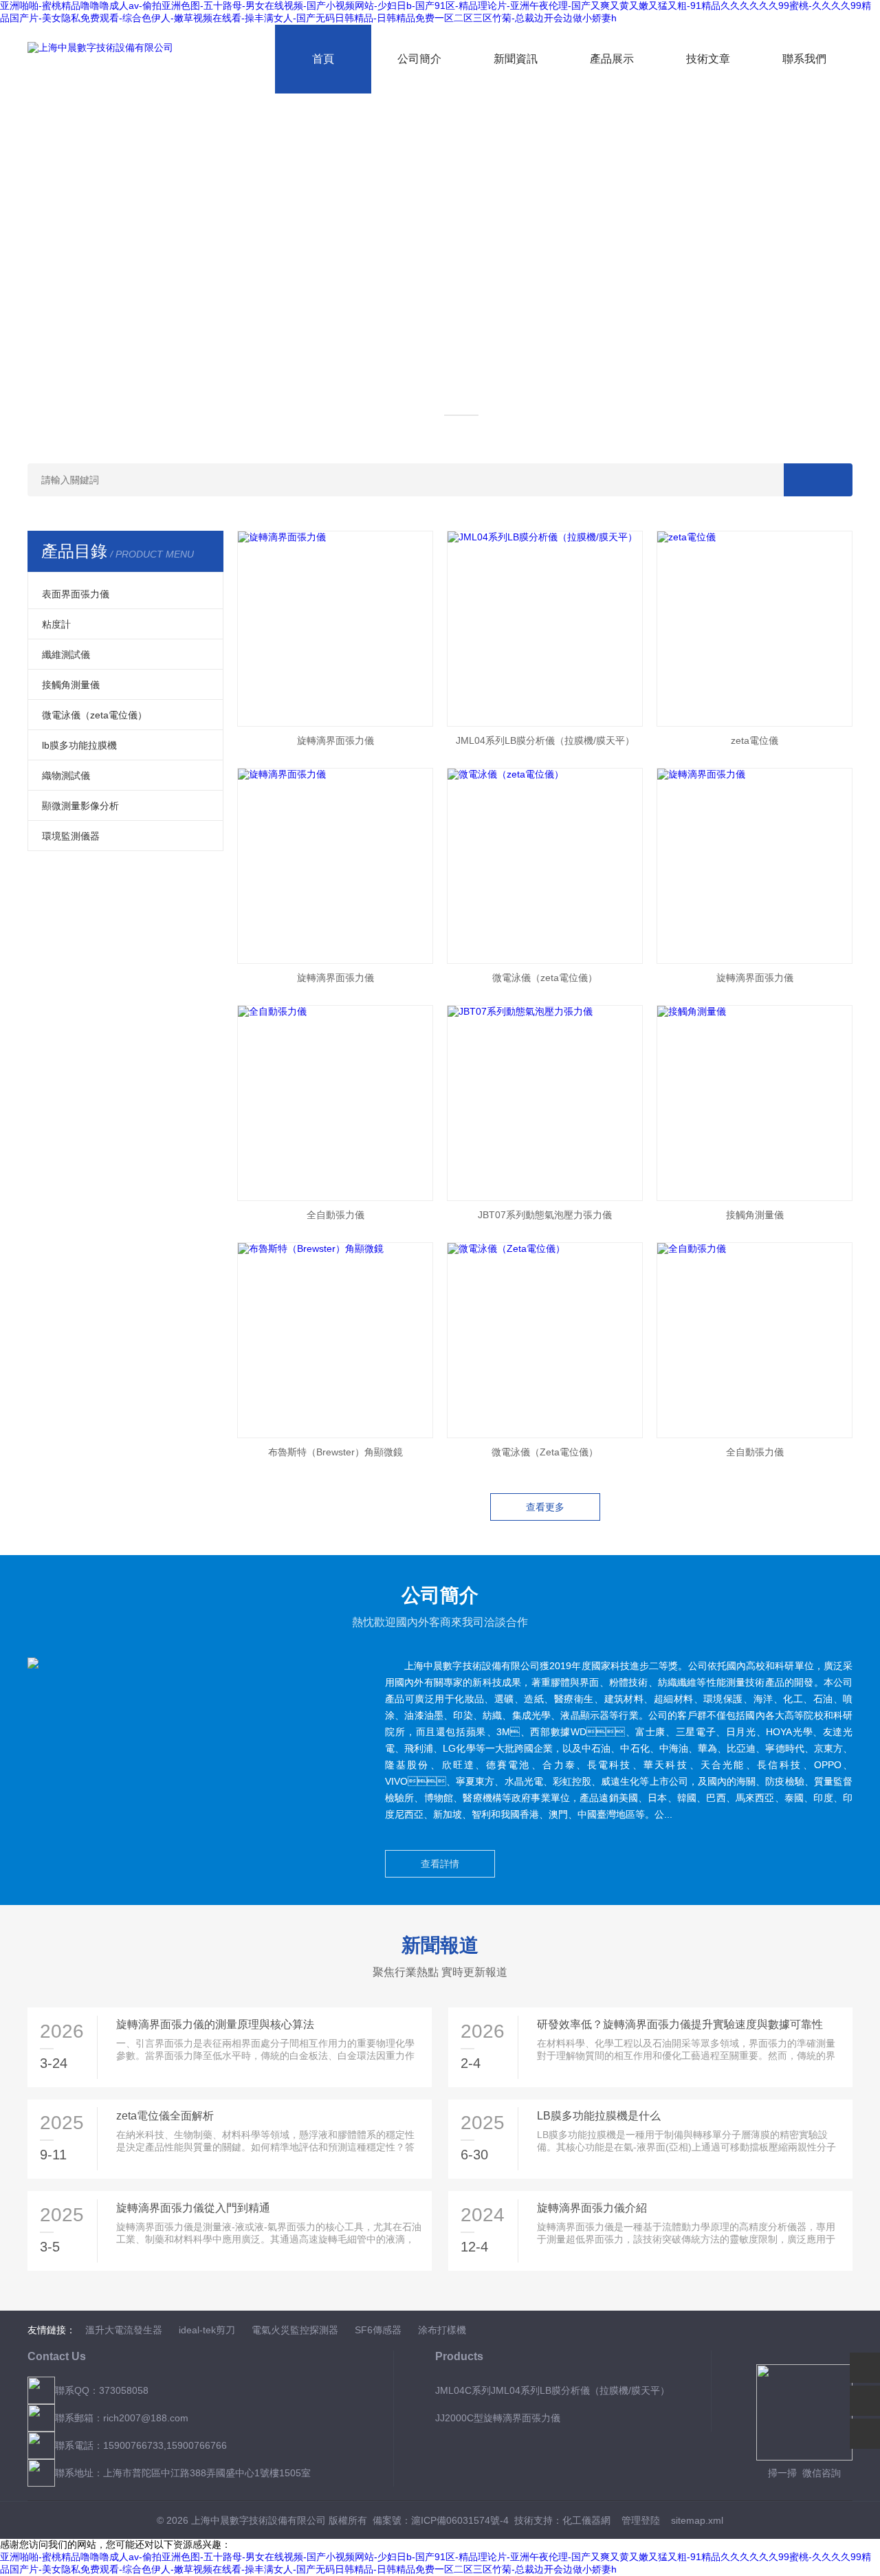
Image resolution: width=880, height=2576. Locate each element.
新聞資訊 (516, 59)
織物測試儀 (66, 775)
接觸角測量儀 (71, 685)
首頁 (323, 59)
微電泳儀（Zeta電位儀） (545, 1452)
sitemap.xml (697, 2520)
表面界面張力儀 (76, 594)
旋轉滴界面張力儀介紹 (592, 2208)
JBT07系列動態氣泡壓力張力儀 (545, 1215)
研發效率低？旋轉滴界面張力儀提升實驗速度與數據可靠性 (680, 2024)
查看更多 (545, 1507)
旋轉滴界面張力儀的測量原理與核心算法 (215, 2024)
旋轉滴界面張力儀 (335, 740)
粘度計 (56, 624)
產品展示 (612, 59)
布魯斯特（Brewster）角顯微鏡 (335, 1452)
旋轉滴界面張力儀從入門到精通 (193, 2208)
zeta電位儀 (755, 740)
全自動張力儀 (335, 1215)
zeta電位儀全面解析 (165, 2116)
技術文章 (708, 59)
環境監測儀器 (71, 836)
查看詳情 (440, 1864)
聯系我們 (804, 59)
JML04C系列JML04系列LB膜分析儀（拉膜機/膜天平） (552, 2390)
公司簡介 (419, 59)
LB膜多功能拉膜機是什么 (599, 2116)
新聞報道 (440, 1945)
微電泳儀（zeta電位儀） (95, 715)
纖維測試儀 (66, 654)
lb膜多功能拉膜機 (79, 745)
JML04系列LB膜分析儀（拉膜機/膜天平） (545, 740)
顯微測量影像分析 (80, 806)
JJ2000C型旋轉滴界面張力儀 (498, 2418)
